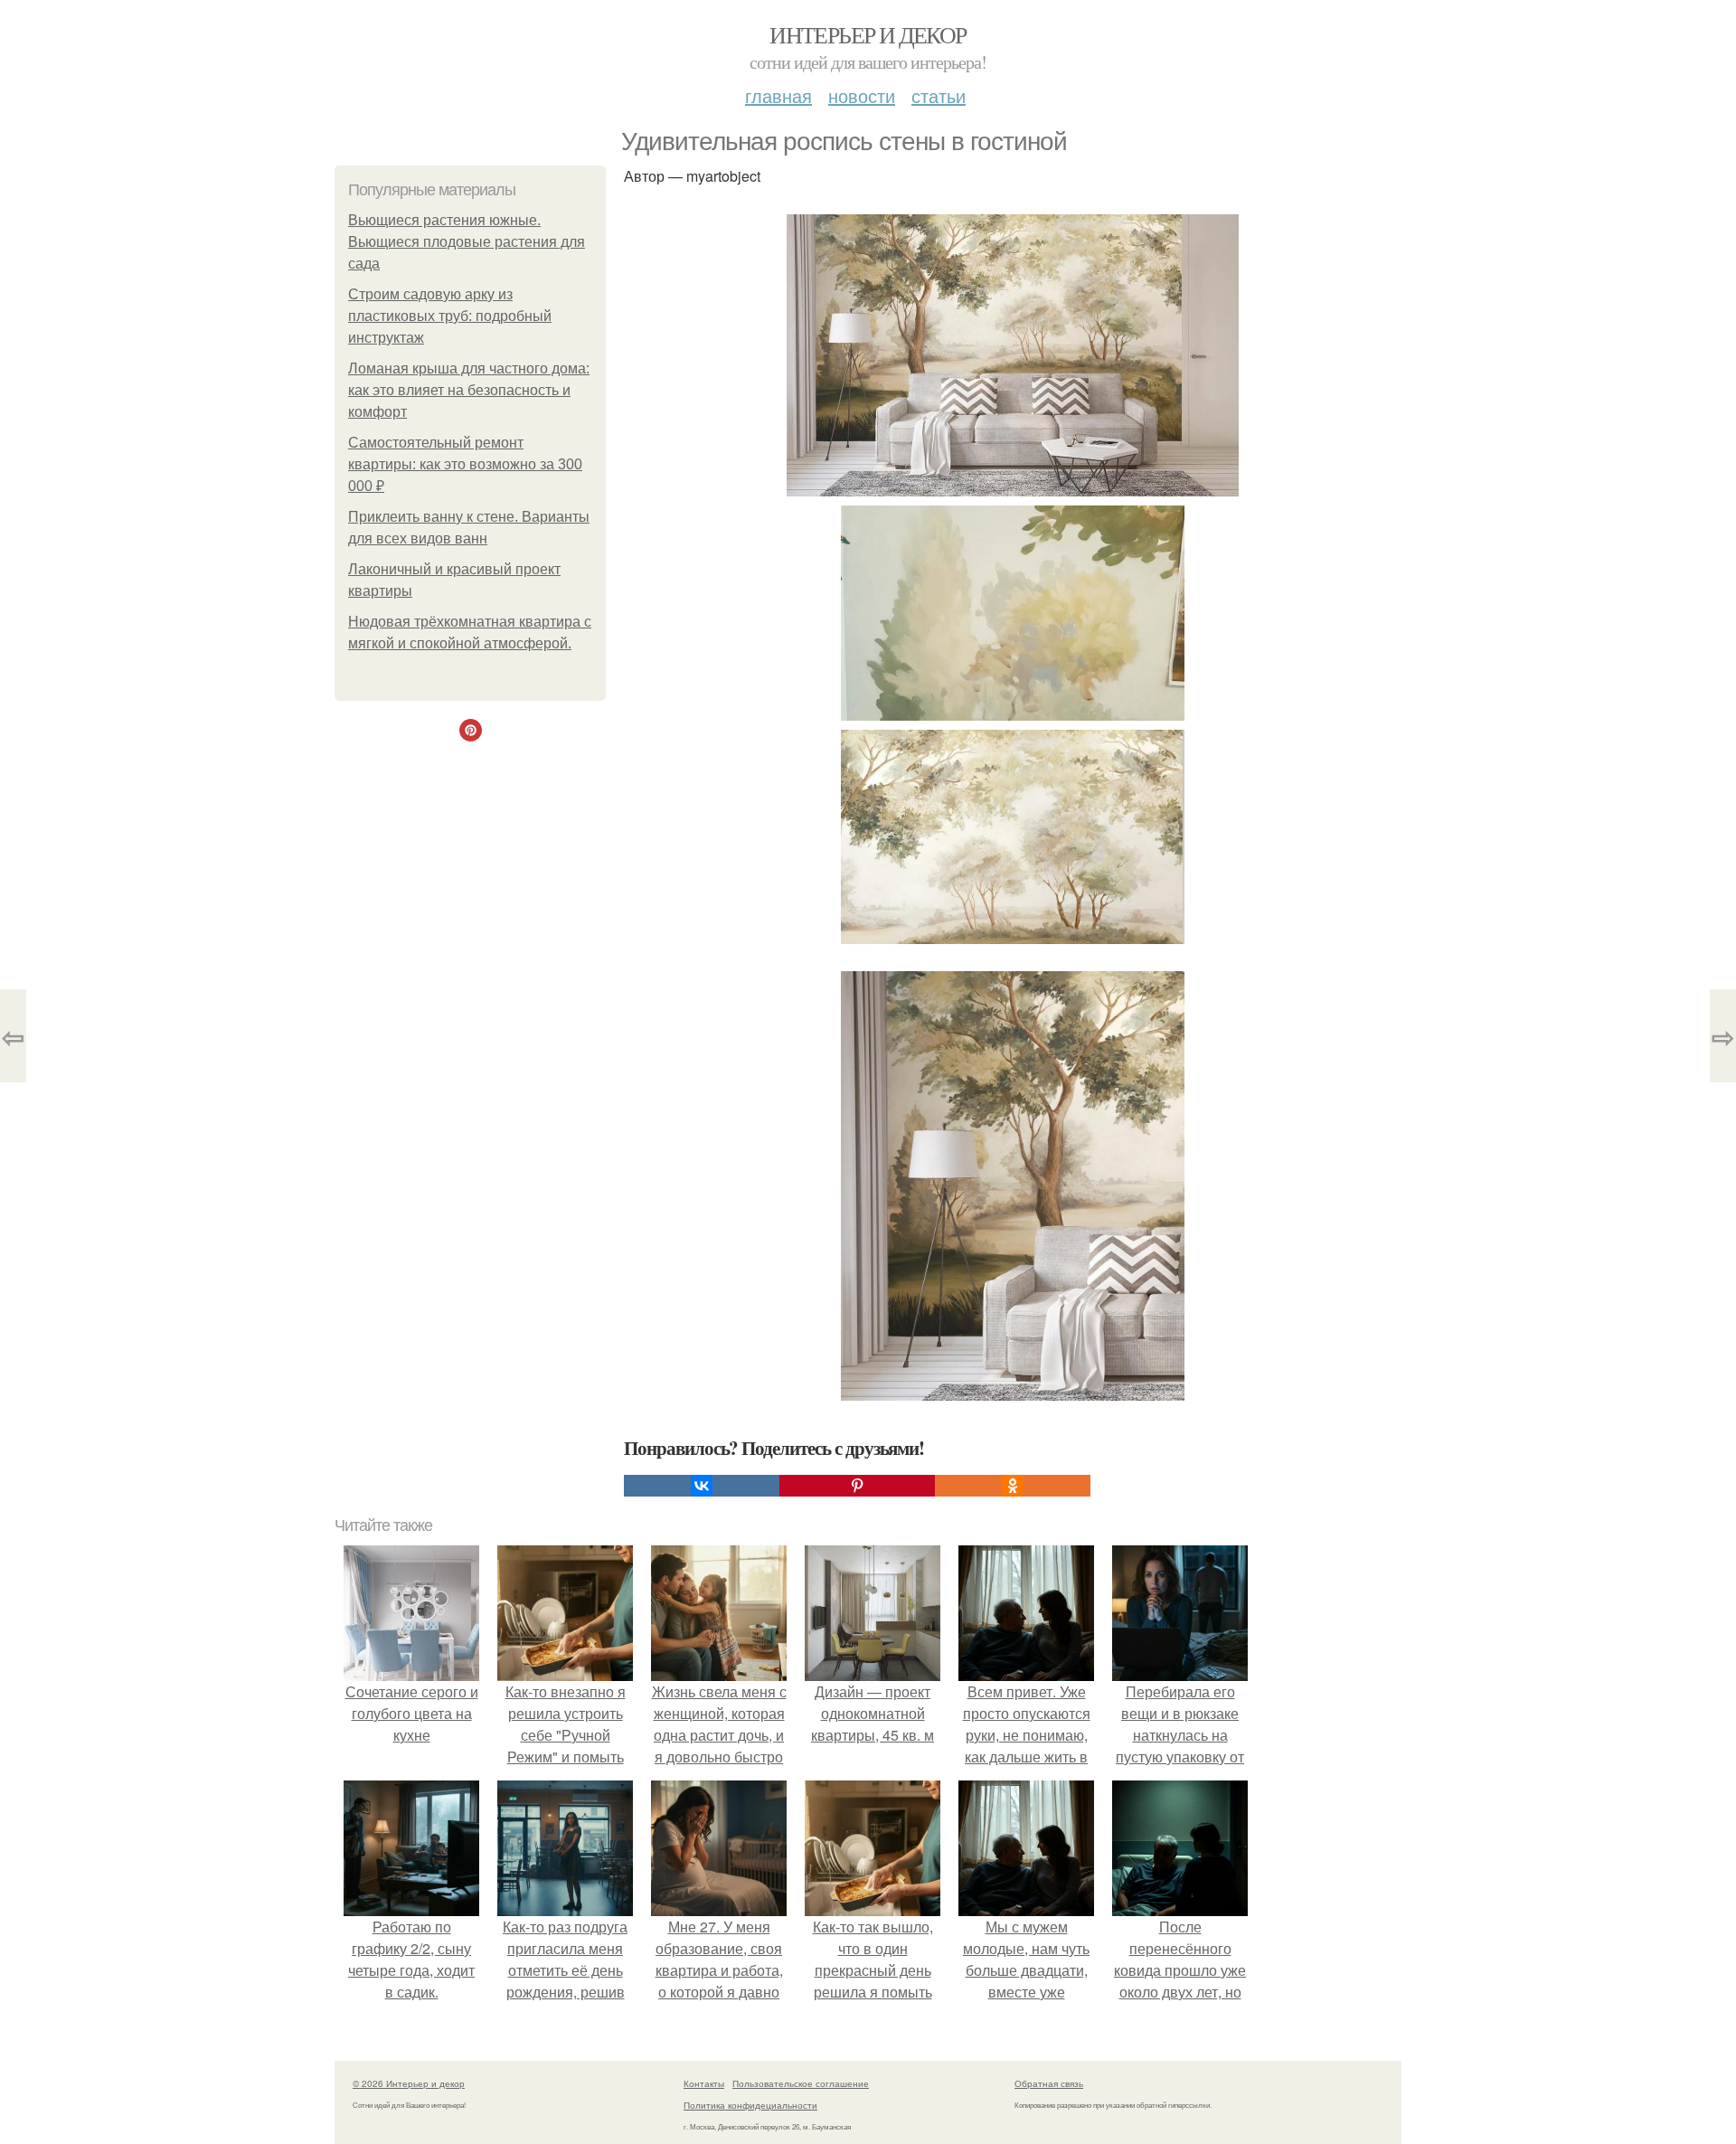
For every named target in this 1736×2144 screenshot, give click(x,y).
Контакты (704, 2083)
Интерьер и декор (868, 34)
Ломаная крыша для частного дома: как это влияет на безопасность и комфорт (469, 390)
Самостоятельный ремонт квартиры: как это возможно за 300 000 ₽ (465, 464)
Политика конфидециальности (750, 2105)
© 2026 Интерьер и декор (409, 2083)
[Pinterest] (857, 1486)
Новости (862, 95)
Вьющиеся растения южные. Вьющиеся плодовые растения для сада (467, 242)
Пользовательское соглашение (801, 2083)
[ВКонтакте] (702, 1486)
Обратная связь (1049, 2083)
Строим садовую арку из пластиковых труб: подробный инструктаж (450, 316)
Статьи (939, 95)
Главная (778, 95)
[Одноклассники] (1013, 1486)
